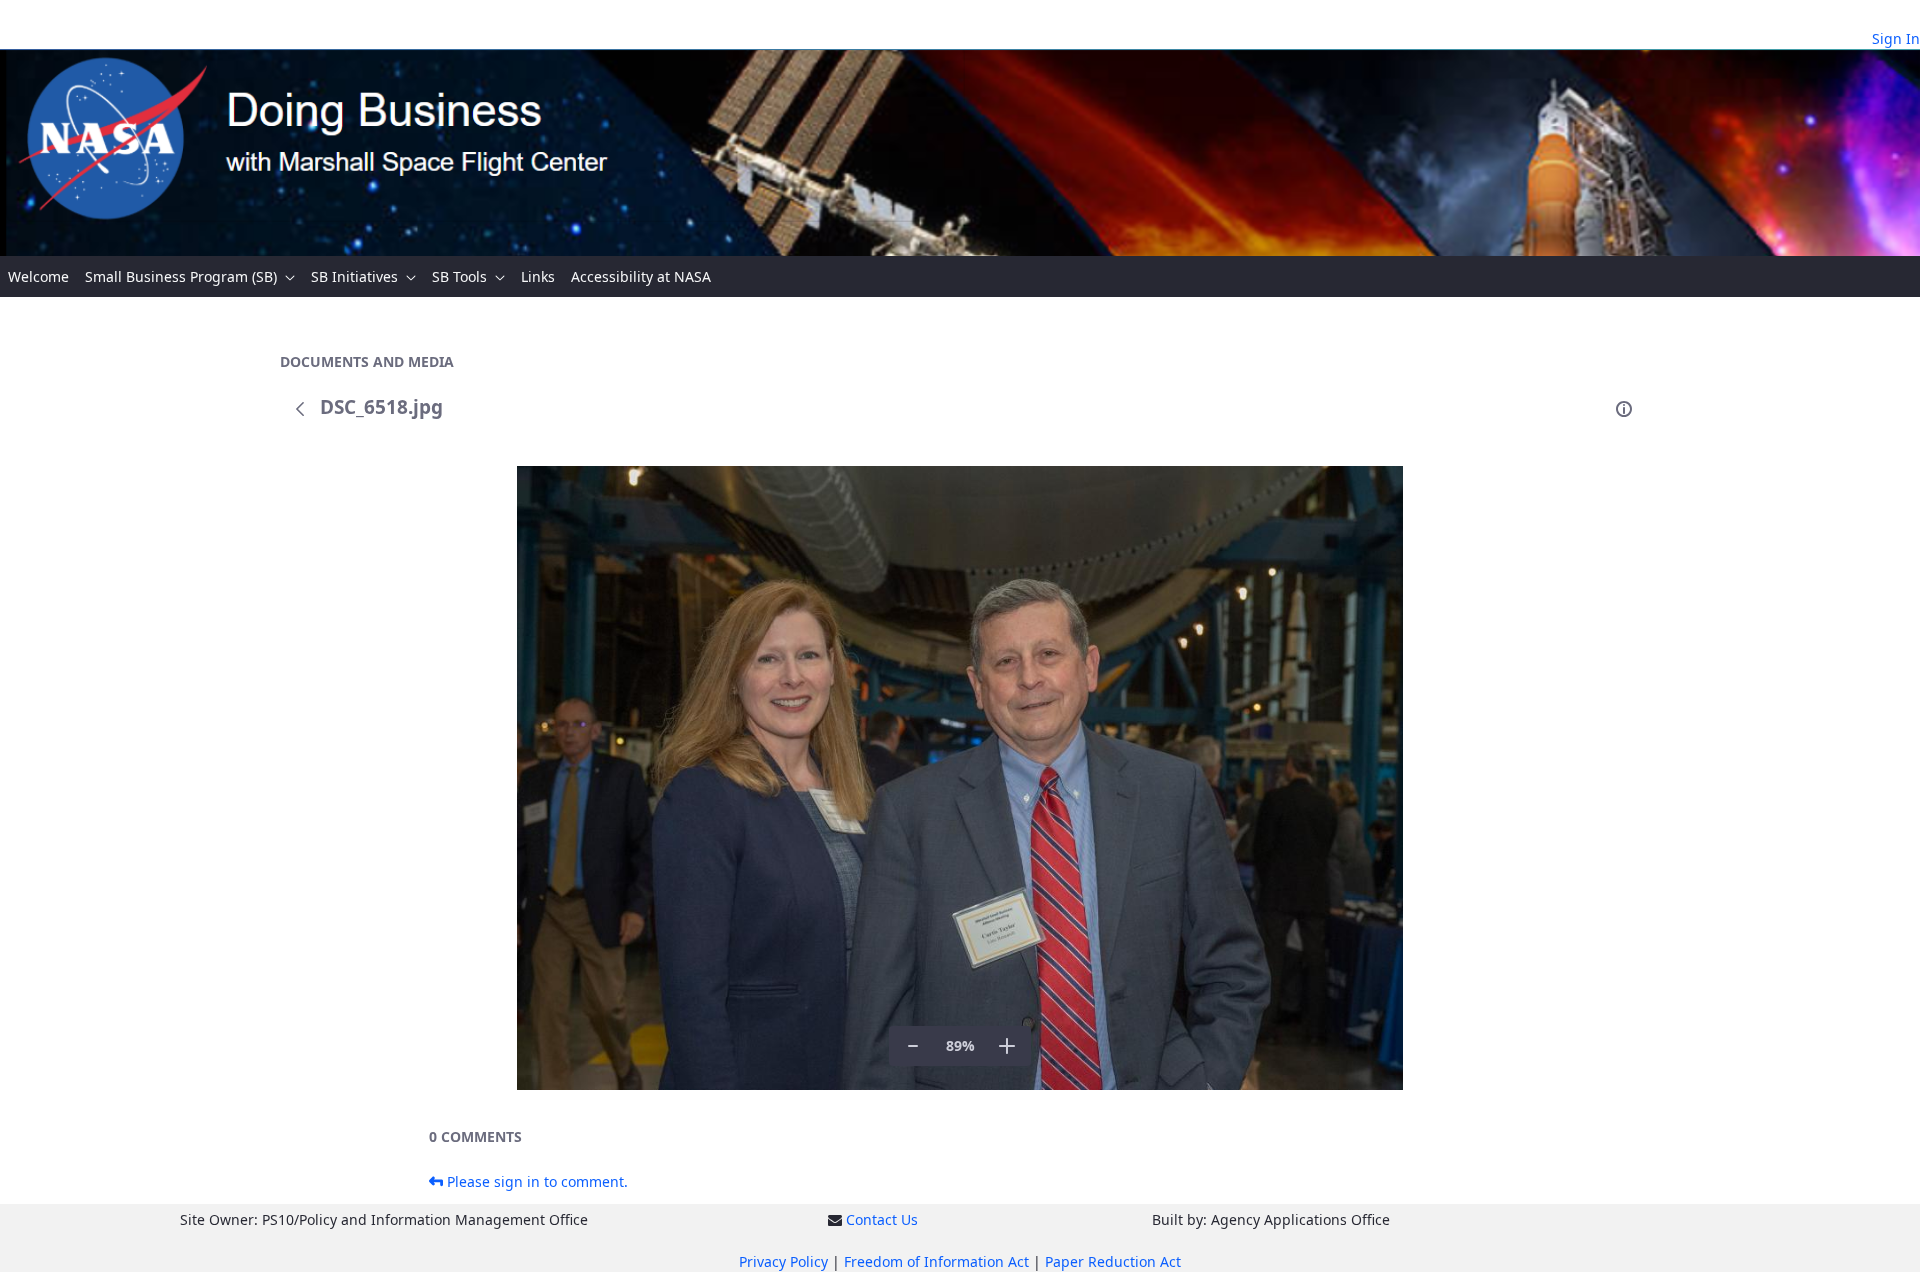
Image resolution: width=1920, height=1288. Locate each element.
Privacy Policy (783, 1261)
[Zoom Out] (913, 1046)
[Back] (300, 409)
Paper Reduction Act (1113, 1261)
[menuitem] (38, 276)
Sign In (1896, 38)
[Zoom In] (1007, 1046)
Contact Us (882, 1219)
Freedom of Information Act (936, 1261)
